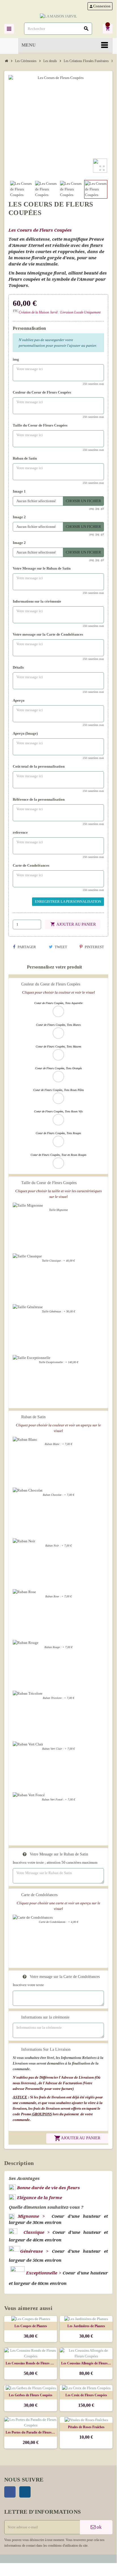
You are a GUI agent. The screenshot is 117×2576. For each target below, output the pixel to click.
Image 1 (19, 491)
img (16, 359)
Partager (26, 947)
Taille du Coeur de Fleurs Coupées (40, 425)
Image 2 (19, 517)
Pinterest (94, 947)
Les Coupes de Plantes (31, 2326)
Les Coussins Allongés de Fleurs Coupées (86, 2363)
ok (99, 2527)
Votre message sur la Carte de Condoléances (48, 634)
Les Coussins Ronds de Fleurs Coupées (31, 2363)
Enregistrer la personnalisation (68, 902)
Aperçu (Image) (25, 733)
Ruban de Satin (25, 458)
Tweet (60, 947)
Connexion (100, 6)
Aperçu (19, 700)
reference (20, 832)
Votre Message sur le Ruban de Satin (42, 568)
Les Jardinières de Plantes (86, 2326)
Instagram (25, 2492)
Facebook (10, 2492)
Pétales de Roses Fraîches (86, 2427)
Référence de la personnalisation (39, 799)
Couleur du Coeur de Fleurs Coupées (42, 392)
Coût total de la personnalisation (39, 766)
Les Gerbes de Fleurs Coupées (31, 2395)
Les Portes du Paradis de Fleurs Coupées (31, 2432)
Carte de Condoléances (31, 865)
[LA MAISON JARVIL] (58, 16)
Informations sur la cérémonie (37, 601)
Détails (18, 667)
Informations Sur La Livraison (46, 2049)
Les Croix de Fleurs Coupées (86, 2395)
